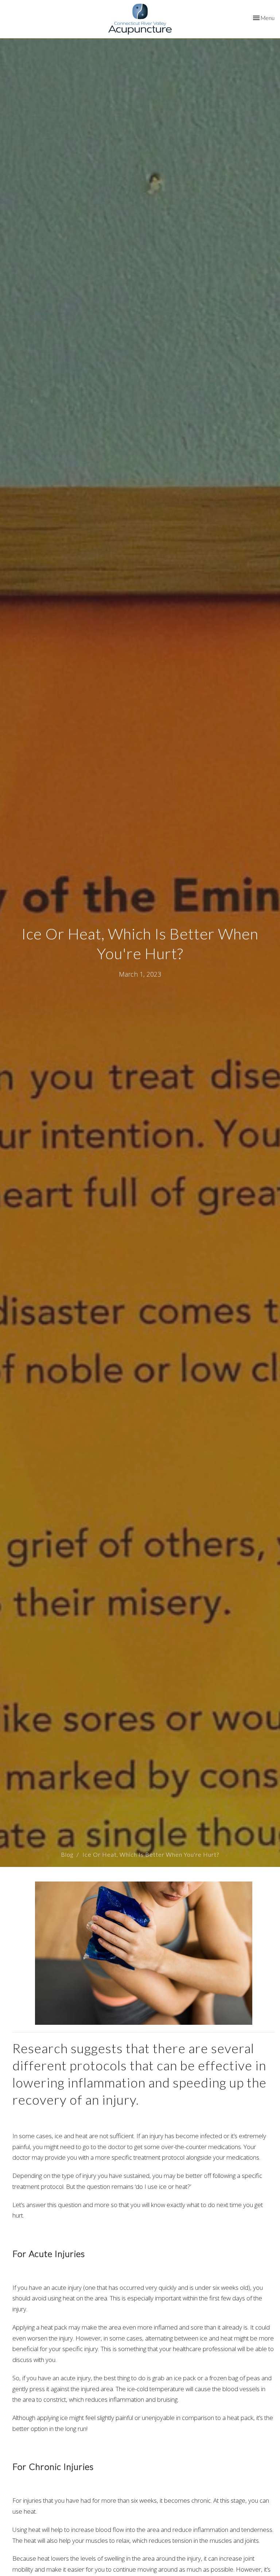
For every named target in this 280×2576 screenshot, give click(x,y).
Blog (67, 1854)
